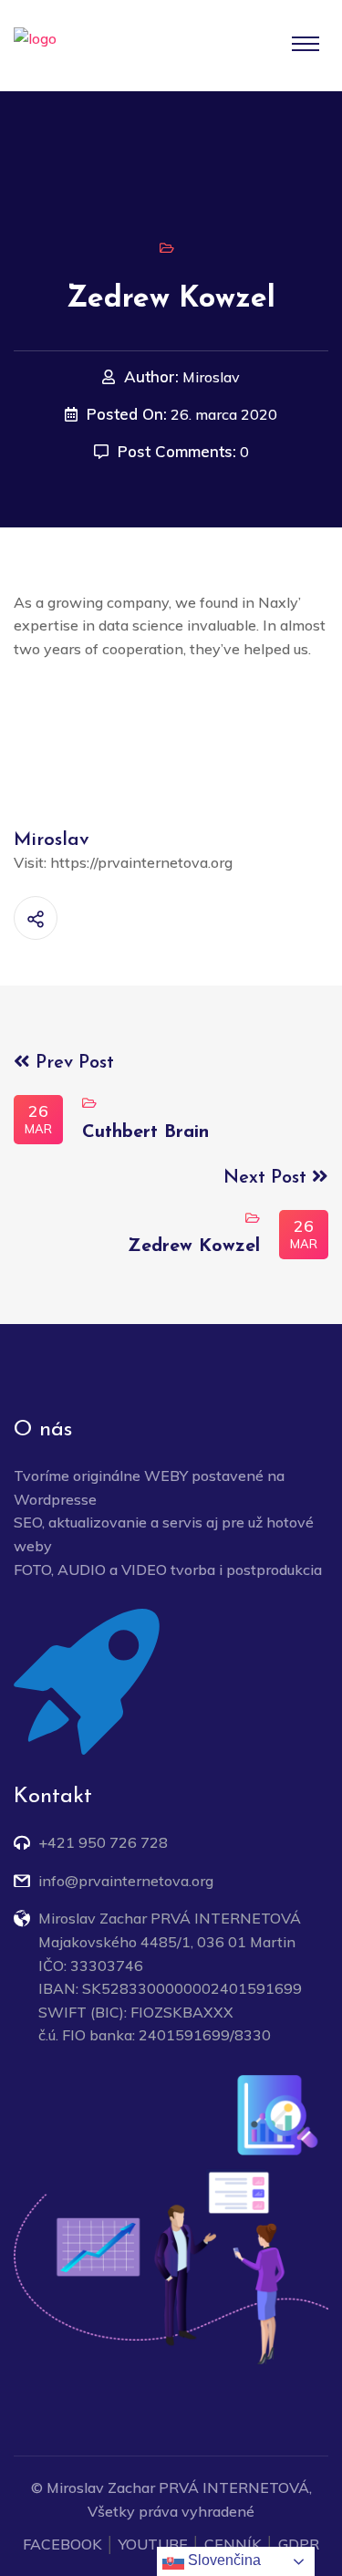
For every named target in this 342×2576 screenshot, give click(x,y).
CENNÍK (233, 2544)
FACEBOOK (62, 2544)
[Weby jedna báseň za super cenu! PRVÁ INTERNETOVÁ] (87, 47)
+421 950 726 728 (103, 1842)
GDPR (299, 2544)
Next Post (268, 1178)
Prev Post (72, 1063)
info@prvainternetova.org (126, 1881)
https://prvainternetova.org (141, 862)
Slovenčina (223, 2560)
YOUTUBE (153, 2544)
